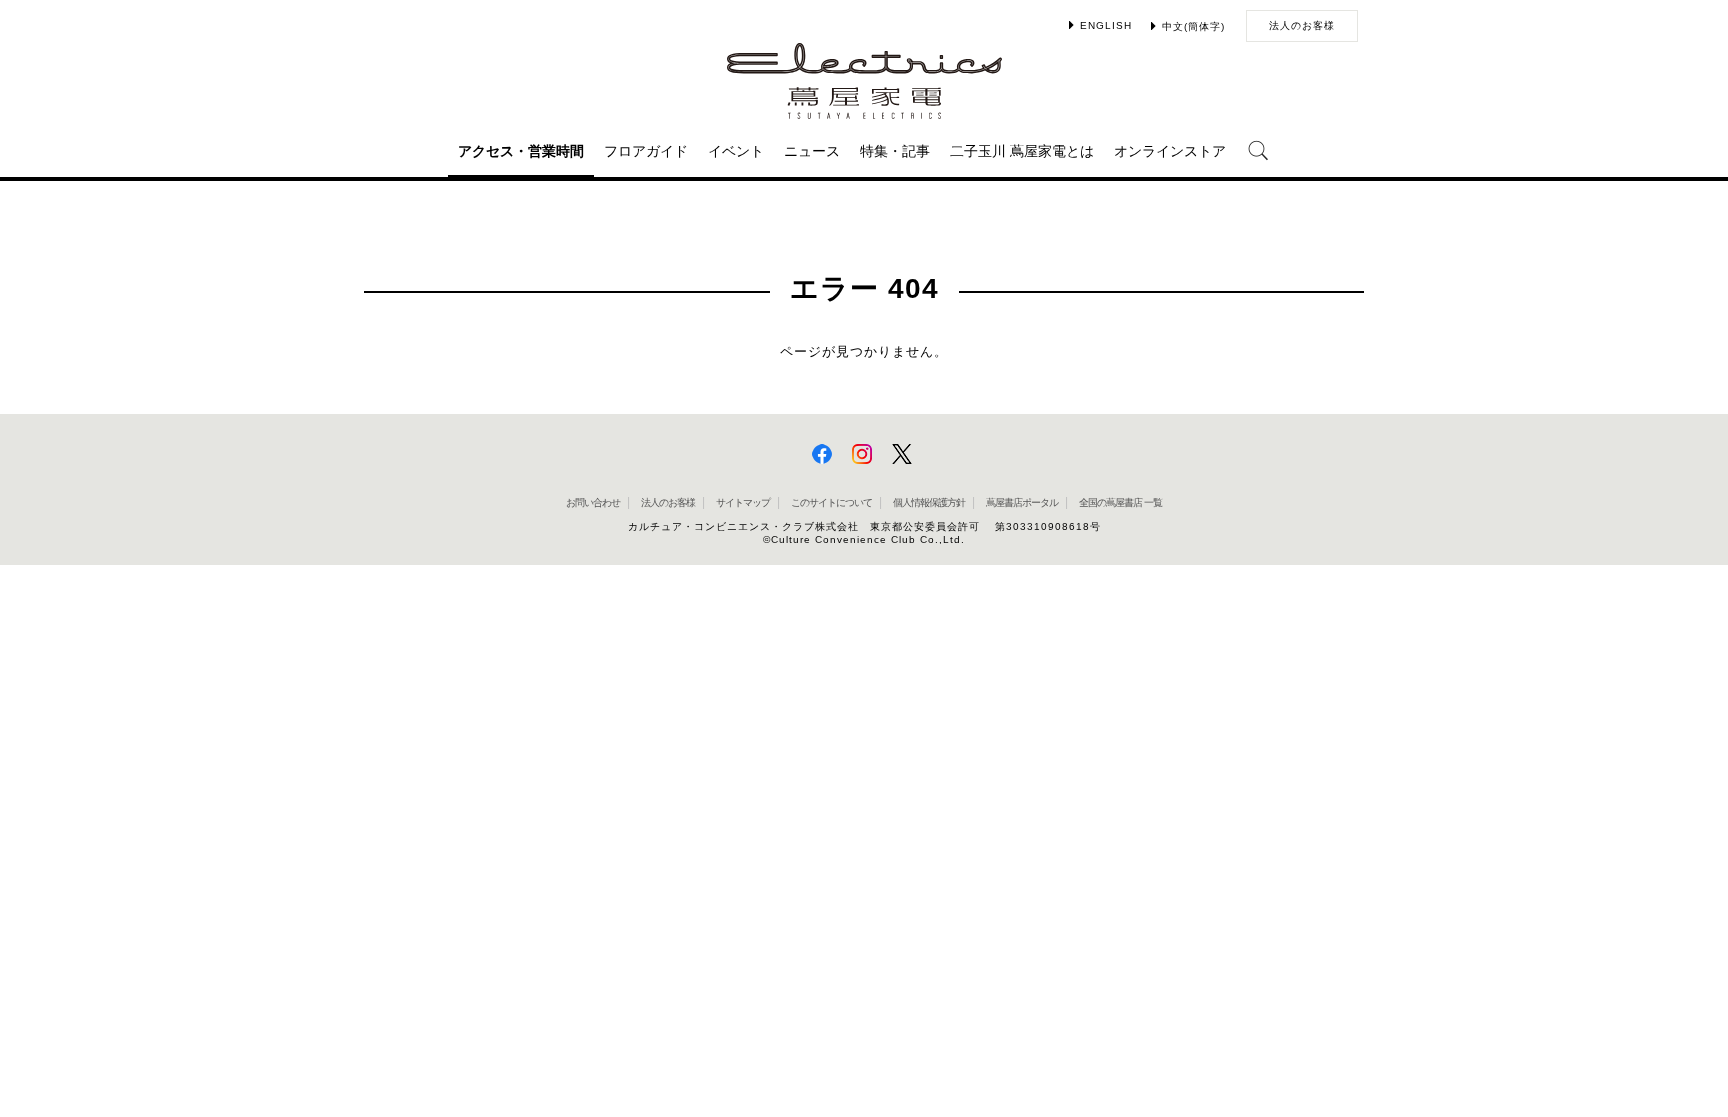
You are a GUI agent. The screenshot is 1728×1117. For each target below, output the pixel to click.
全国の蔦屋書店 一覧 (1120, 502)
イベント (736, 151)
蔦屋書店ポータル (1022, 502)
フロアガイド (646, 151)
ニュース (812, 151)
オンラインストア (1170, 151)
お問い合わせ (593, 502)
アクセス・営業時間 (521, 151)
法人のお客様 (1302, 25)
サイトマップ (743, 502)
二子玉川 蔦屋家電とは (1022, 151)
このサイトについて (831, 502)
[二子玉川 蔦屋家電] (864, 109)
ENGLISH (1106, 25)
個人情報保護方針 (929, 502)
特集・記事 (895, 151)
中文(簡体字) (1193, 26)
